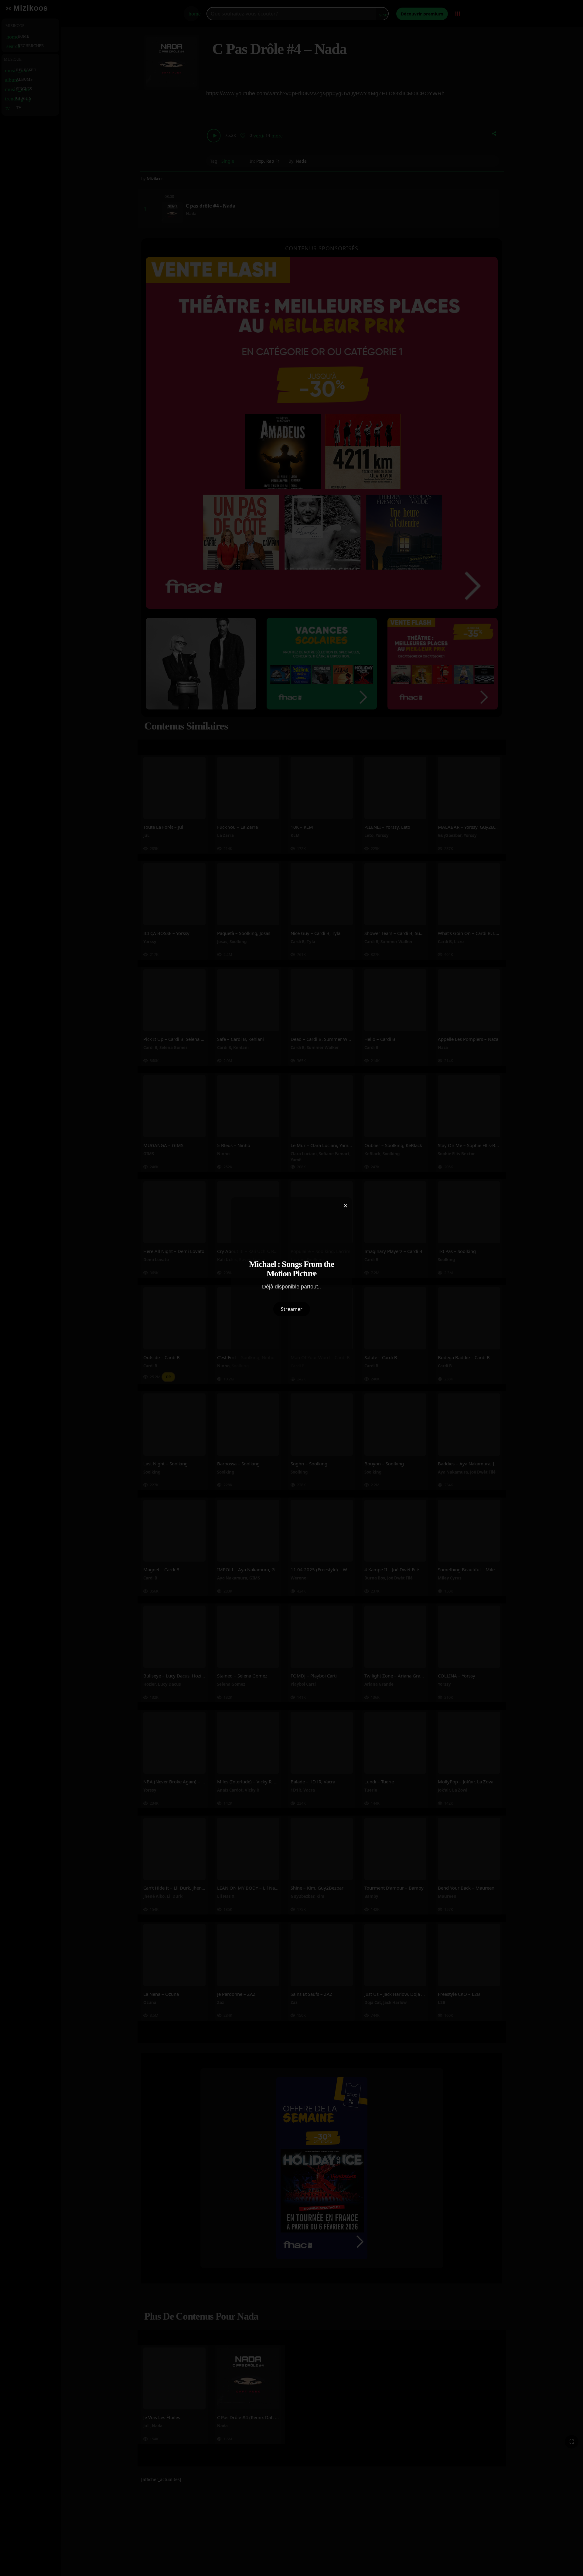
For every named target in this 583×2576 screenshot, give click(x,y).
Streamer (292, 1309)
